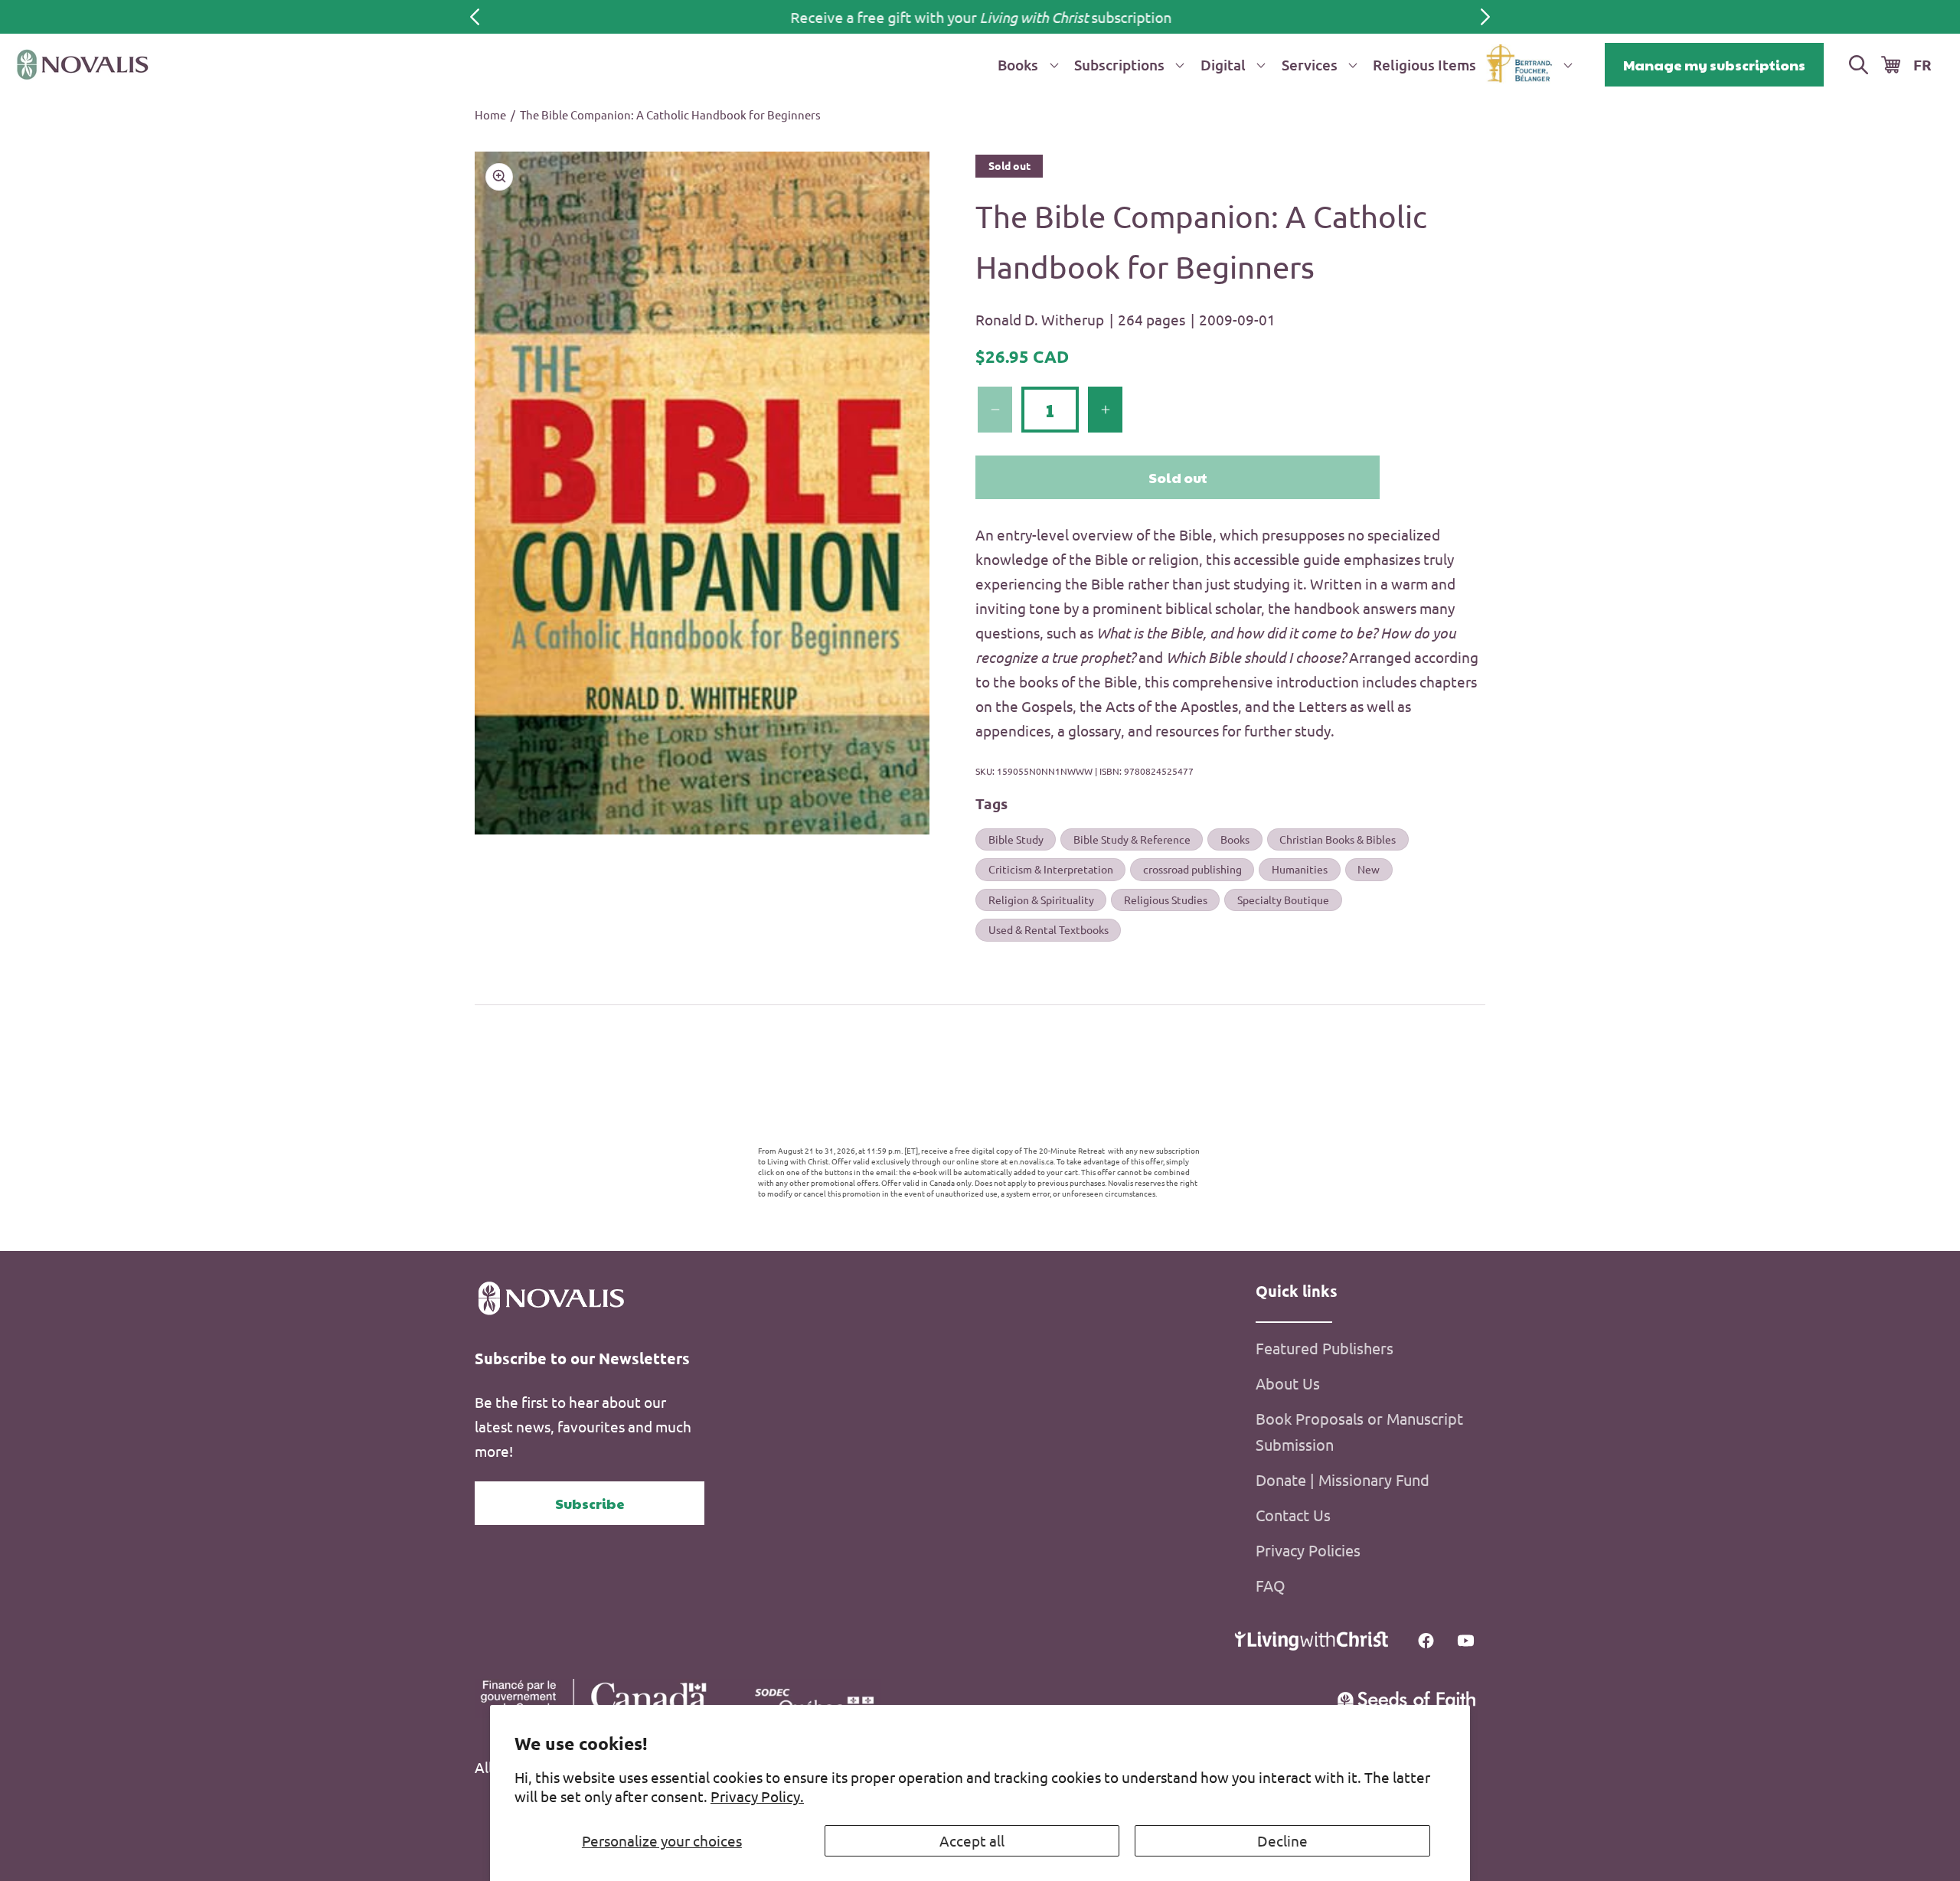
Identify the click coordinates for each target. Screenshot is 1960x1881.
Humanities (1300, 869)
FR (1922, 65)
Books (1235, 839)
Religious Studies (1166, 900)
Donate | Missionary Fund (1343, 1479)
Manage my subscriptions (1714, 65)
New (1369, 869)
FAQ (1271, 1585)
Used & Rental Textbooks (1049, 929)
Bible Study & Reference (1132, 839)
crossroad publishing (1192, 869)
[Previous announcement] (475, 17)
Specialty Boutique (1283, 900)
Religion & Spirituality (1041, 900)
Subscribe (590, 1503)
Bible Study (1016, 839)
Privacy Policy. (757, 1796)
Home (490, 114)
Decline (1282, 1840)
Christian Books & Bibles (1338, 839)
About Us (1288, 1383)
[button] (1025, 65)
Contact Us (1293, 1515)
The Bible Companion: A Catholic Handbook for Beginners (670, 114)
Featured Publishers (1325, 1348)
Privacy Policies (1308, 1550)
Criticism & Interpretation (1051, 869)
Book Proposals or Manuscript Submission (1359, 1431)
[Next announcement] (1485, 17)
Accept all (972, 1840)
